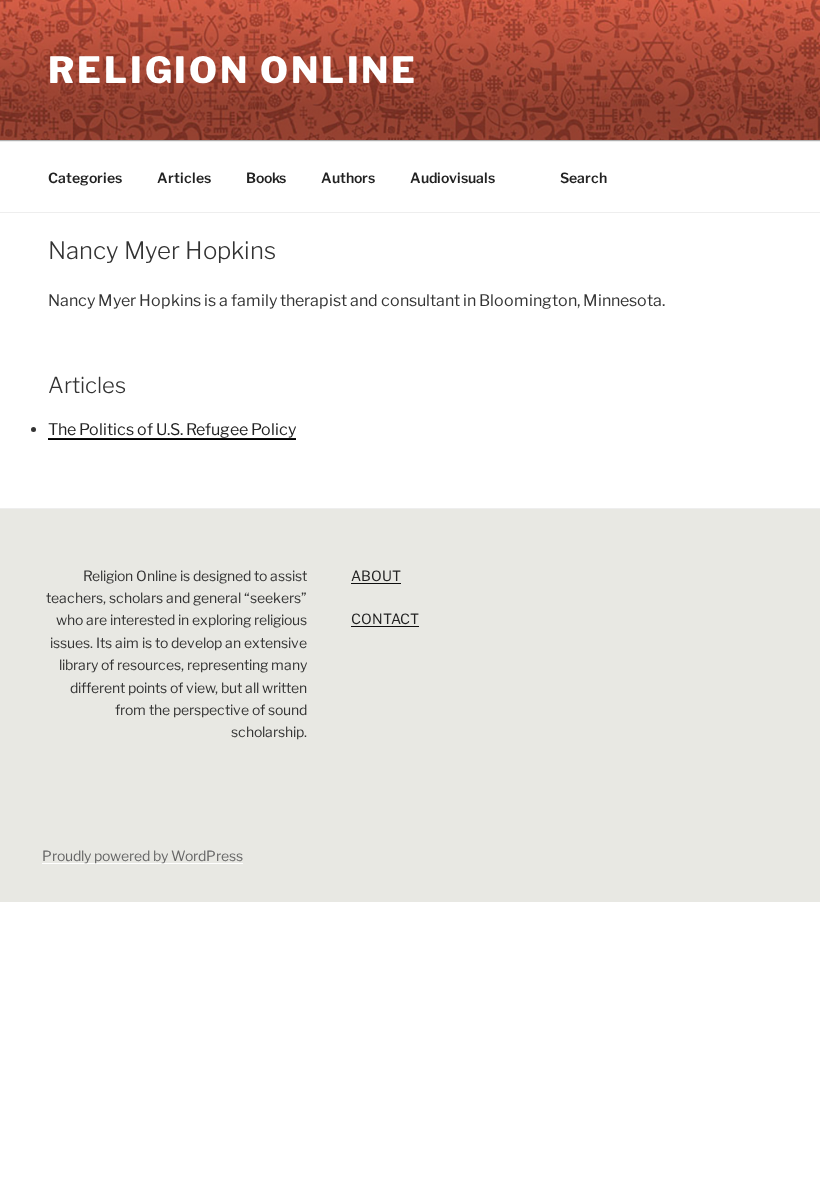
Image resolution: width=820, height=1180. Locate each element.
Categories (85, 177)
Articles (184, 177)
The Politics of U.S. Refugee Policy (172, 429)
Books (266, 177)
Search (583, 177)
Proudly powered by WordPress (142, 855)
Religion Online (233, 70)
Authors (348, 177)
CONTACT (385, 618)
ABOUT (376, 575)
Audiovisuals (452, 177)
